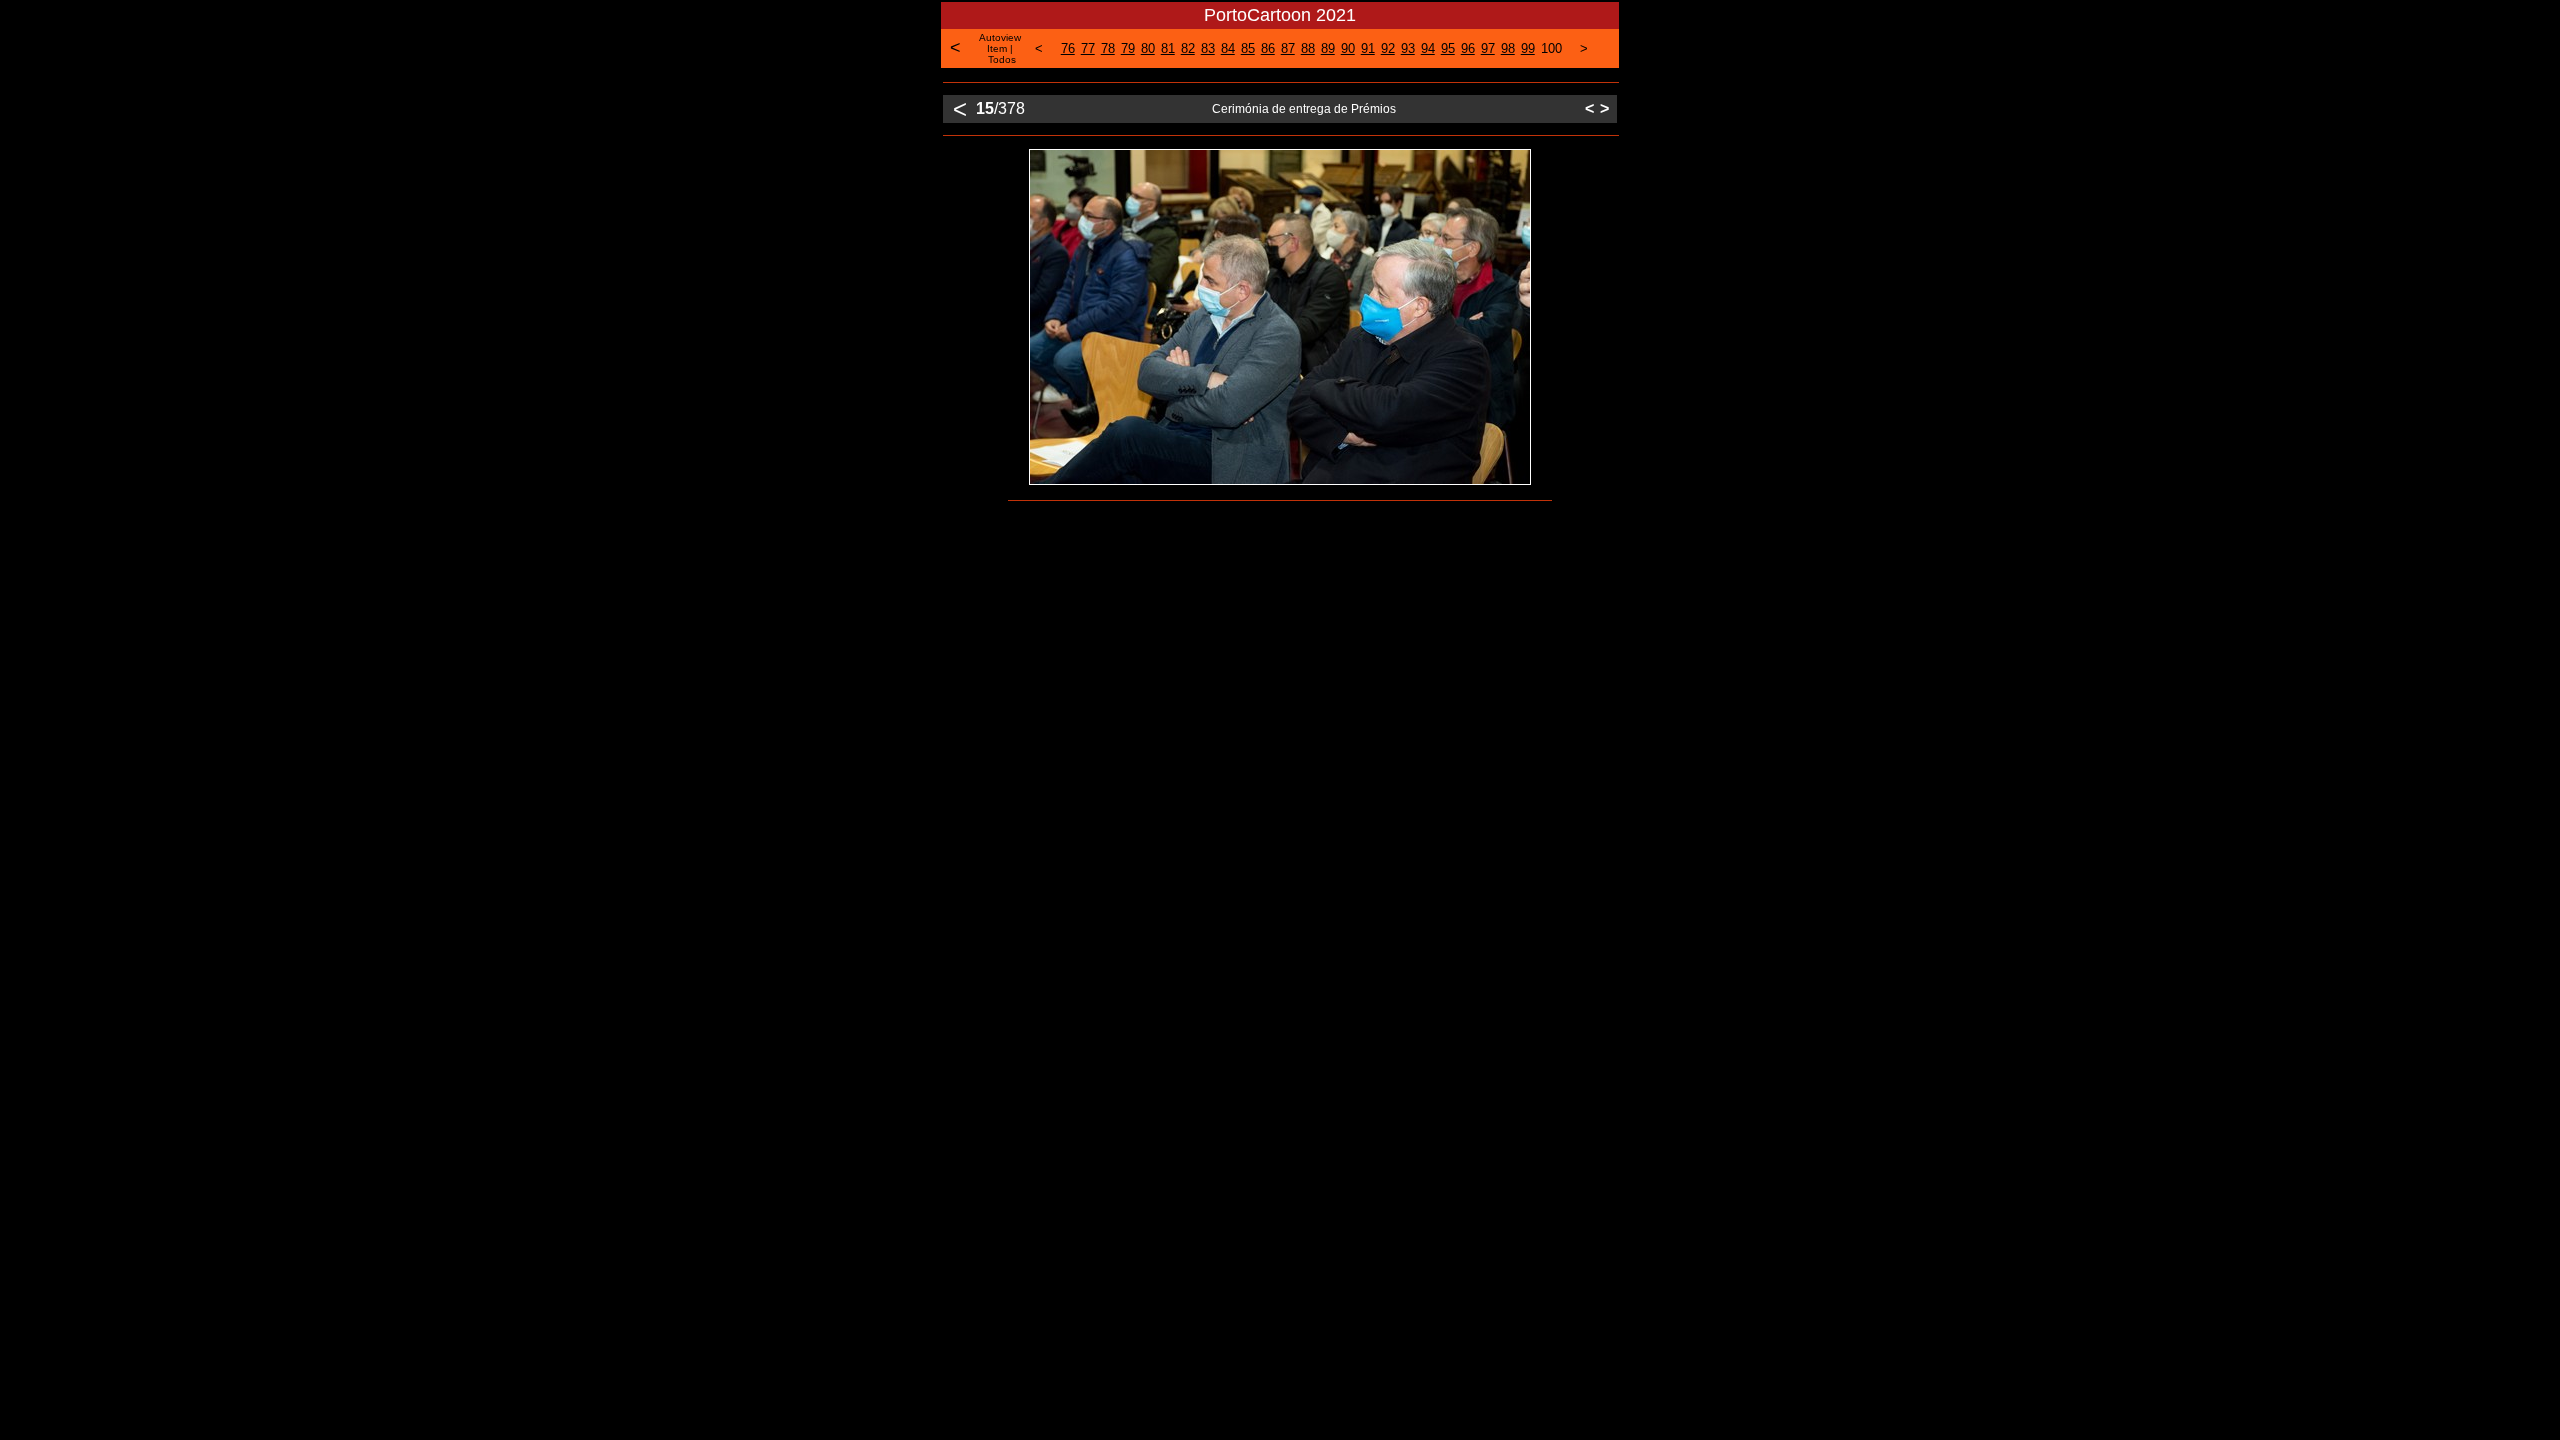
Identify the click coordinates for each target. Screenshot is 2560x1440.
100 (1551, 48)
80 (1148, 48)
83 (1208, 48)
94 (1428, 48)
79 (1128, 48)
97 (1488, 48)
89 (1328, 48)
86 (1268, 48)
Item (997, 48)
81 (1168, 48)
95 (1448, 48)
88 (1308, 48)
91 (1368, 48)
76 (1068, 48)
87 (1288, 48)
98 (1508, 48)
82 (1188, 48)
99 (1528, 48)
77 (1088, 48)
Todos (1002, 59)
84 (1228, 48)
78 (1108, 48)
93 (1408, 48)
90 (1348, 48)
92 (1388, 48)
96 (1468, 48)
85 (1248, 48)
